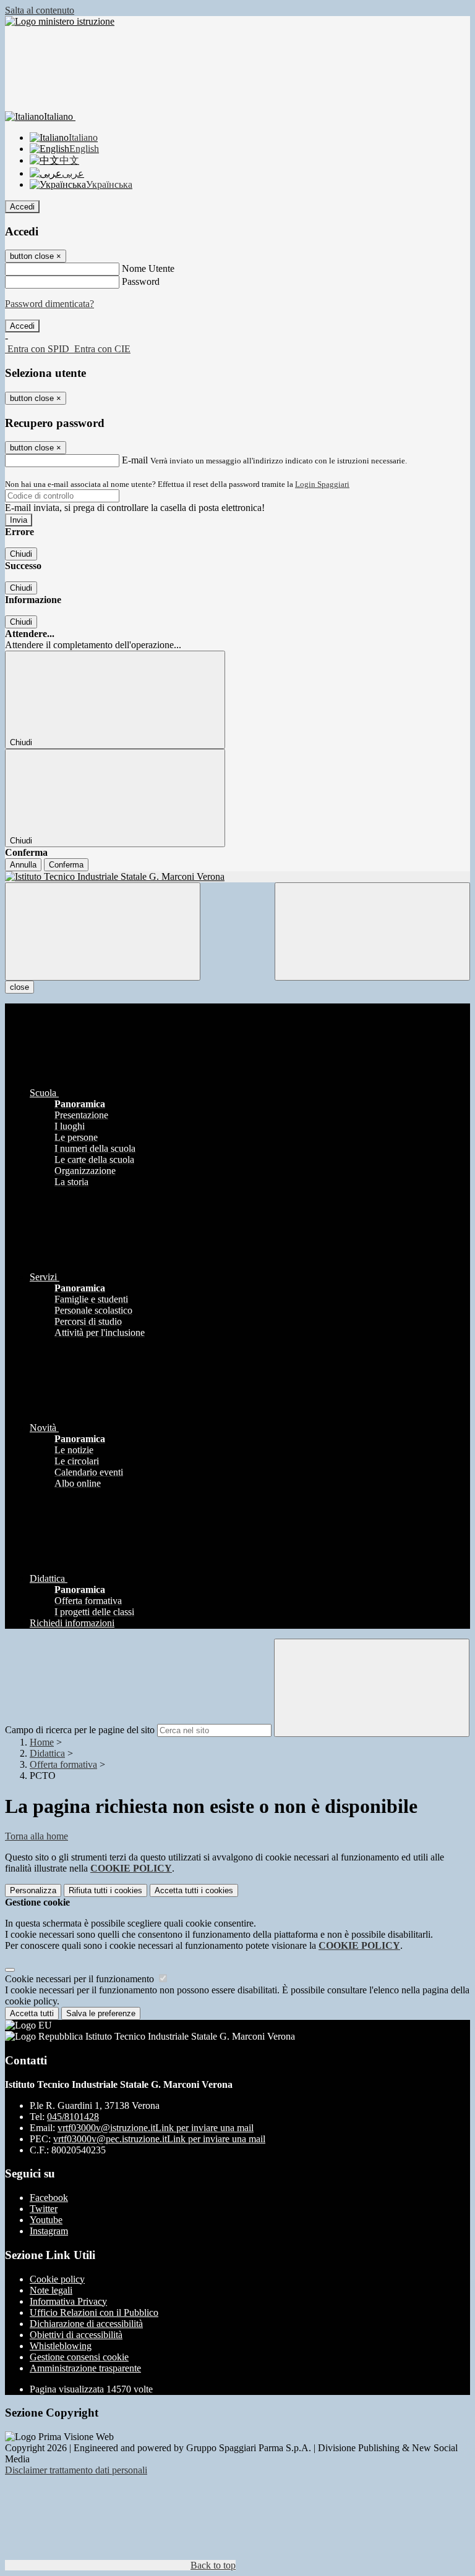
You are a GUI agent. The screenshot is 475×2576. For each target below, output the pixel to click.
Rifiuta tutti (105, 1890)
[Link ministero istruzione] (60, 21)
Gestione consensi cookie (79, 2357)
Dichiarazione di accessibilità (86, 2324)
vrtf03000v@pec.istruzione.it (159, 2139)
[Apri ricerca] (372, 931)
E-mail (135, 460)
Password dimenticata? (49, 304)
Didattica (47, 1753)
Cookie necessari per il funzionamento (81, 1979)
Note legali (51, 2290)
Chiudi (21, 554)
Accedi (22, 207)
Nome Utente (148, 268)
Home (42, 1742)
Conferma (66, 865)
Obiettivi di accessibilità (76, 2335)
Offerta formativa (63, 1764)
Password (141, 281)
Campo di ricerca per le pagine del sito (80, 1730)
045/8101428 (73, 2117)
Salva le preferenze (101, 2013)
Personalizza (33, 1890)
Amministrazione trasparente (85, 2368)
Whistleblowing (61, 2346)
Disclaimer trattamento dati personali (76, 2470)
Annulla (23, 865)
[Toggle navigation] (103, 931)
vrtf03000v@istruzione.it (156, 2128)
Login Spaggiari (322, 484)
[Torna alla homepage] (237, 877)
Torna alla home (36, 1836)
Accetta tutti (194, 1890)
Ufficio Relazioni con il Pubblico (94, 2312)
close (19, 987)
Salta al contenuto (40, 10)
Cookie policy (57, 2279)
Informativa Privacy (68, 2301)
